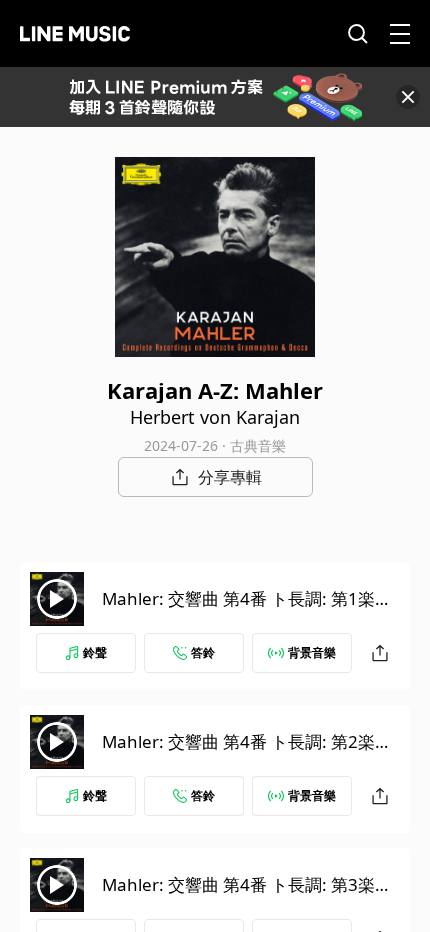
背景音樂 (312, 652)
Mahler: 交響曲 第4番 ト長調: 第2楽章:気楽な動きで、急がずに (249, 753)
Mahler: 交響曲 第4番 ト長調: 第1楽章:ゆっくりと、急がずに (249, 610)
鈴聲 (95, 652)
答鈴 (203, 652)
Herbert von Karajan (215, 417)
